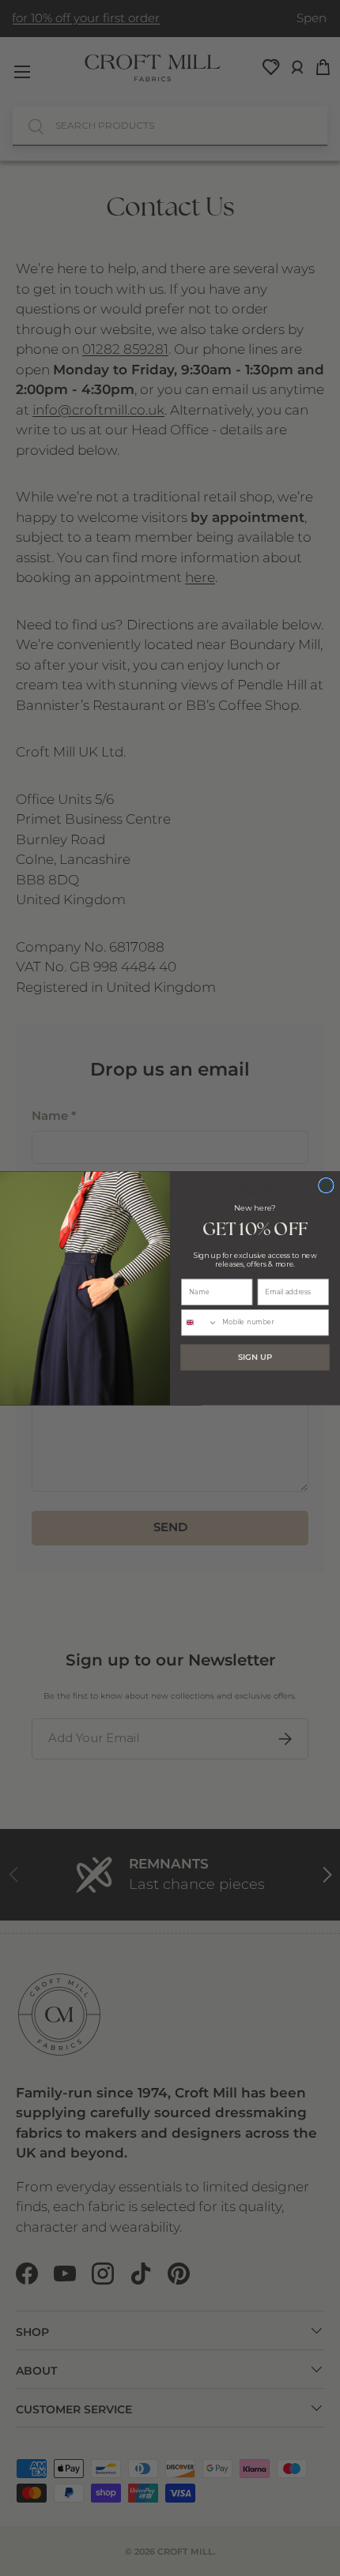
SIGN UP (255, 1357)
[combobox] (200, 1322)
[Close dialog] (327, 1185)
